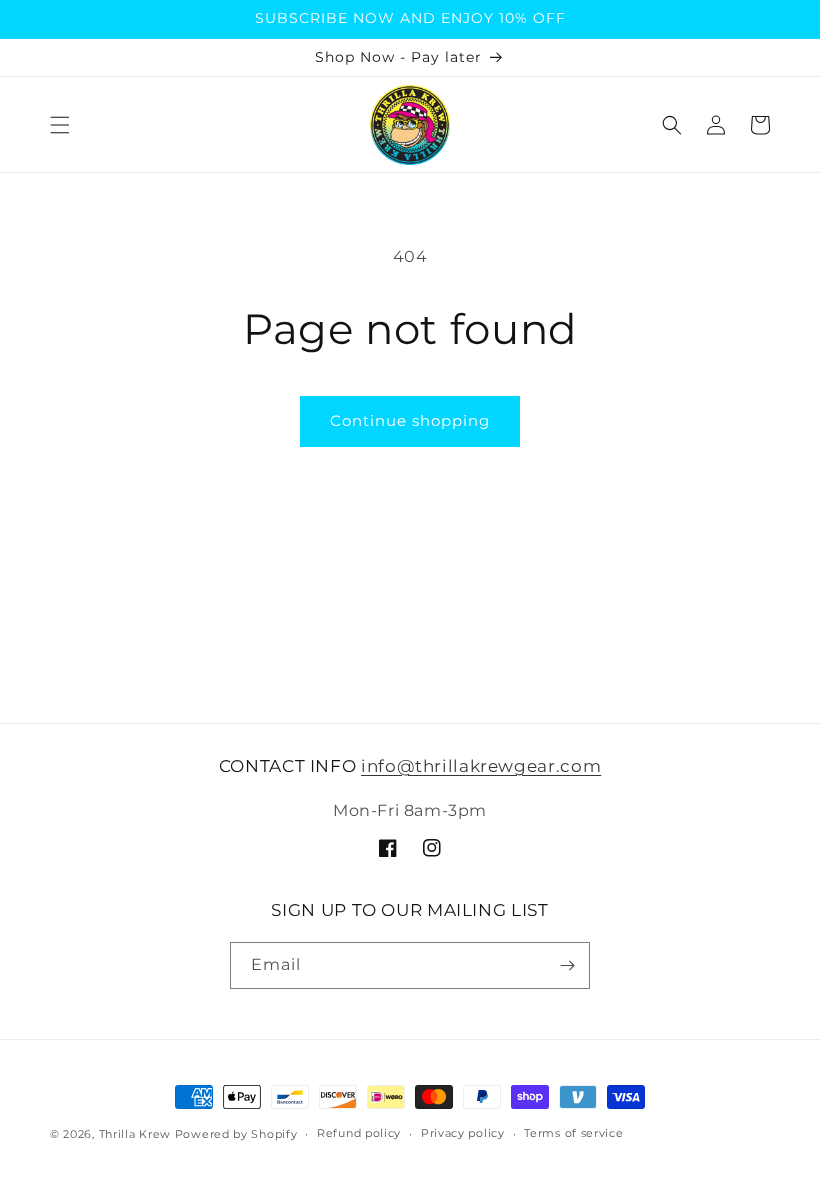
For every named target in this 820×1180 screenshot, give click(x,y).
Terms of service (573, 1133)
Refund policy (359, 1133)
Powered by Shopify (236, 1134)
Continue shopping (410, 420)
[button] (60, 125)
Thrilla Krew (135, 1134)
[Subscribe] (567, 965)
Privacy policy (463, 1133)
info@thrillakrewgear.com (481, 766)
